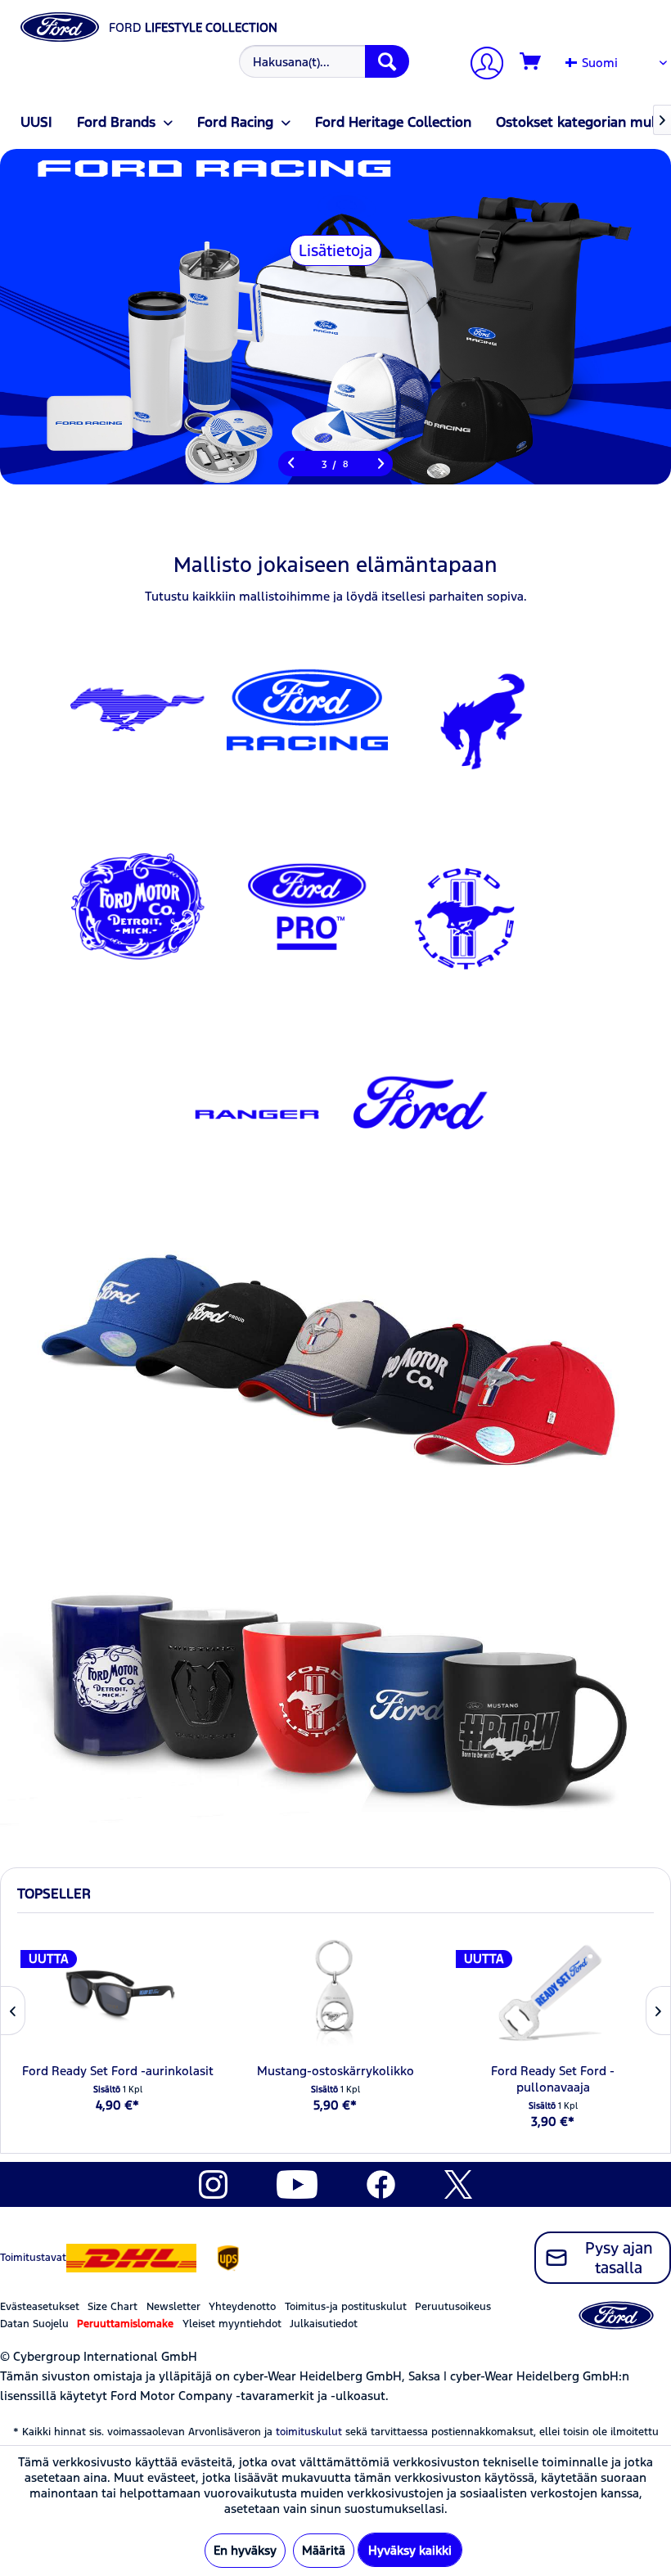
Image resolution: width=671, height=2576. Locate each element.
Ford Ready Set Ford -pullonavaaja (553, 2079)
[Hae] (387, 61)
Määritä (324, 2550)
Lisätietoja (335, 250)
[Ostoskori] (531, 62)
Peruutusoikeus (453, 2307)
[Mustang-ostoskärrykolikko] (335, 1993)
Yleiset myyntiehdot (232, 2324)
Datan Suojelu (34, 2324)
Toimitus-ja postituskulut (346, 2307)
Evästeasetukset (40, 2307)
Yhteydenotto (242, 2307)
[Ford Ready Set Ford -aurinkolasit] (118, 1993)
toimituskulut (309, 2432)
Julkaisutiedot (324, 2324)
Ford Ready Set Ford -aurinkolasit (118, 2071)
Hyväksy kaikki (410, 2550)
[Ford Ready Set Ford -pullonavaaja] (553, 1993)
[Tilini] (480, 65)
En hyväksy (245, 2550)
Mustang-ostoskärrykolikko (335, 2071)
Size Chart (113, 2307)
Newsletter (173, 2307)
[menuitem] (322, 61)
